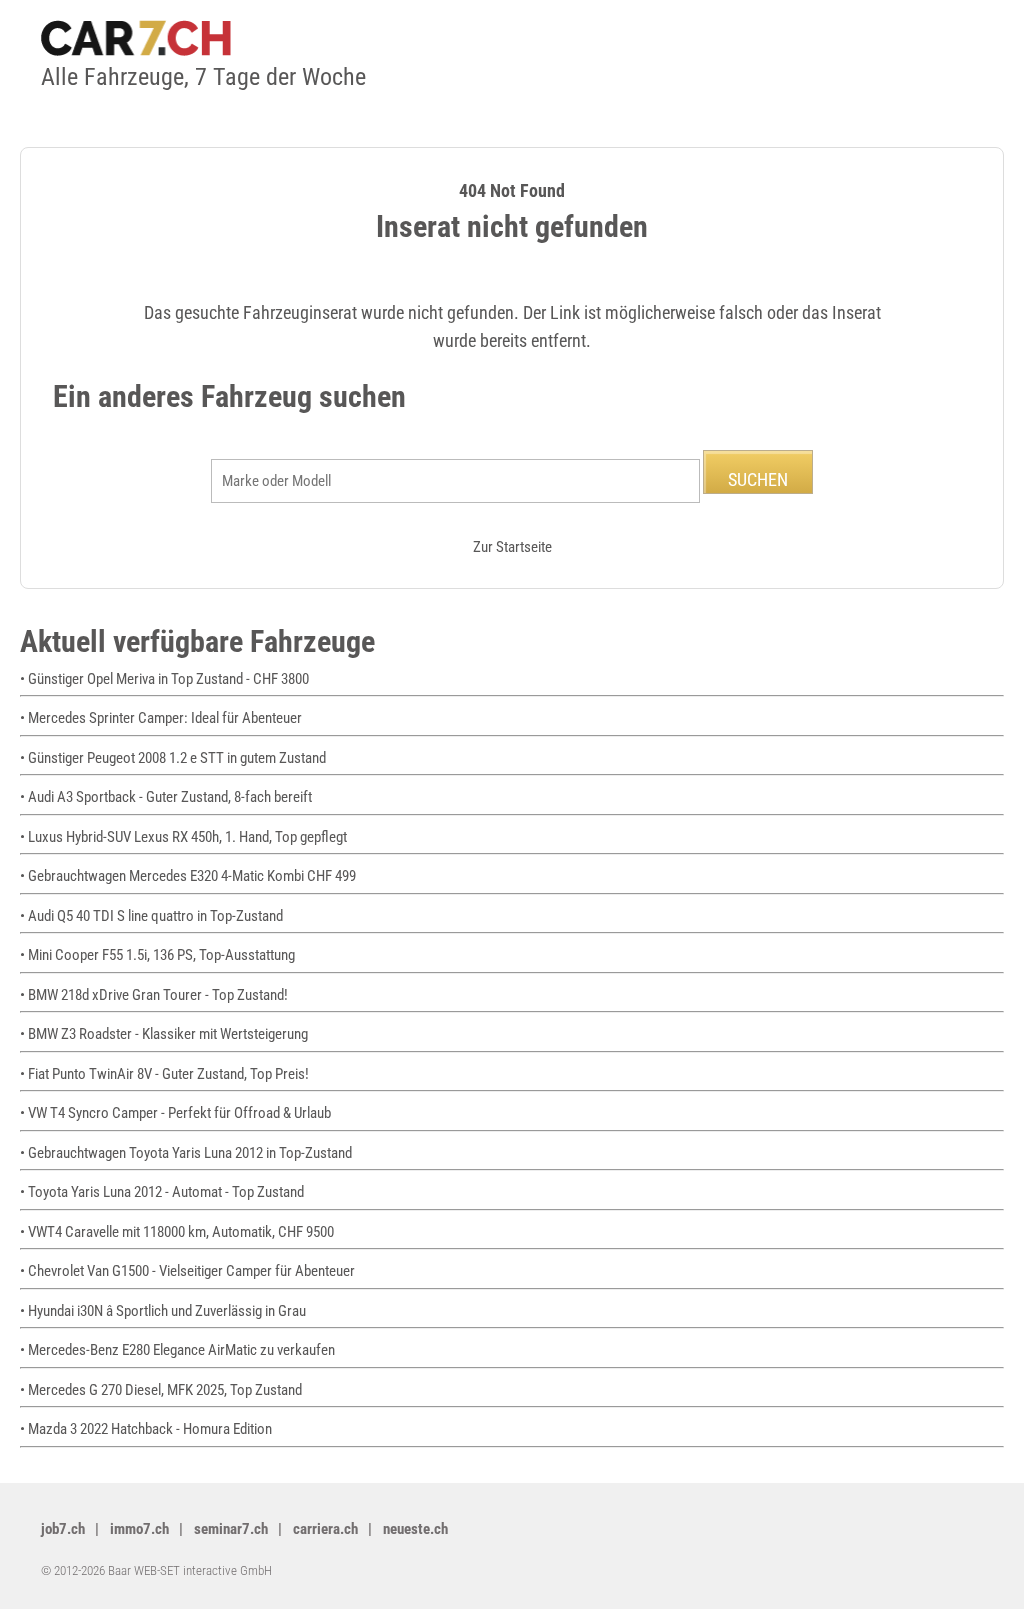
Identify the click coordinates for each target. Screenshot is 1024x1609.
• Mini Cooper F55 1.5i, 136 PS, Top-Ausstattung (157, 955)
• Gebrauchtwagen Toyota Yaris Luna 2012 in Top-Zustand (186, 1153)
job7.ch (63, 1529)
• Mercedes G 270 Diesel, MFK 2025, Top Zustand (161, 1390)
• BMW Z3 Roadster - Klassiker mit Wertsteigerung (164, 1034)
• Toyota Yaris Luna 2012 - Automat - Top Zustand (162, 1192)
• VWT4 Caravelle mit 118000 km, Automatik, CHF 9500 (177, 1232)
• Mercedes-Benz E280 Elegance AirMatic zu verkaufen (177, 1350)
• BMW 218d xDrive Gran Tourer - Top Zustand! (154, 995)
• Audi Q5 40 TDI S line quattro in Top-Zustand (151, 916)
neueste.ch (415, 1529)
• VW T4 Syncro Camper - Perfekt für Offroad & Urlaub (175, 1113)
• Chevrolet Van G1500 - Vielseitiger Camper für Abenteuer (187, 1271)
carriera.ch (325, 1529)
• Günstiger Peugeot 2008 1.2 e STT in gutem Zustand (173, 758)
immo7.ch (139, 1529)
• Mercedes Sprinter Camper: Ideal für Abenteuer (161, 718)
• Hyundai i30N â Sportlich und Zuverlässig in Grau (163, 1311)
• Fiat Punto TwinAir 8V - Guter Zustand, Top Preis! (164, 1074)
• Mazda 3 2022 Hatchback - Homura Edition (146, 1429)
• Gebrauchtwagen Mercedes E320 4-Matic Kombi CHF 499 (188, 876)
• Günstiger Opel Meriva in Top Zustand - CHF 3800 (164, 679)
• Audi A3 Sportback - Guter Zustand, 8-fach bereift (166, 797)
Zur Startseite (512, 547)
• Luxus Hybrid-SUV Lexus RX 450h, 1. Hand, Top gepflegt (183, 837)
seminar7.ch (231, 1529)
